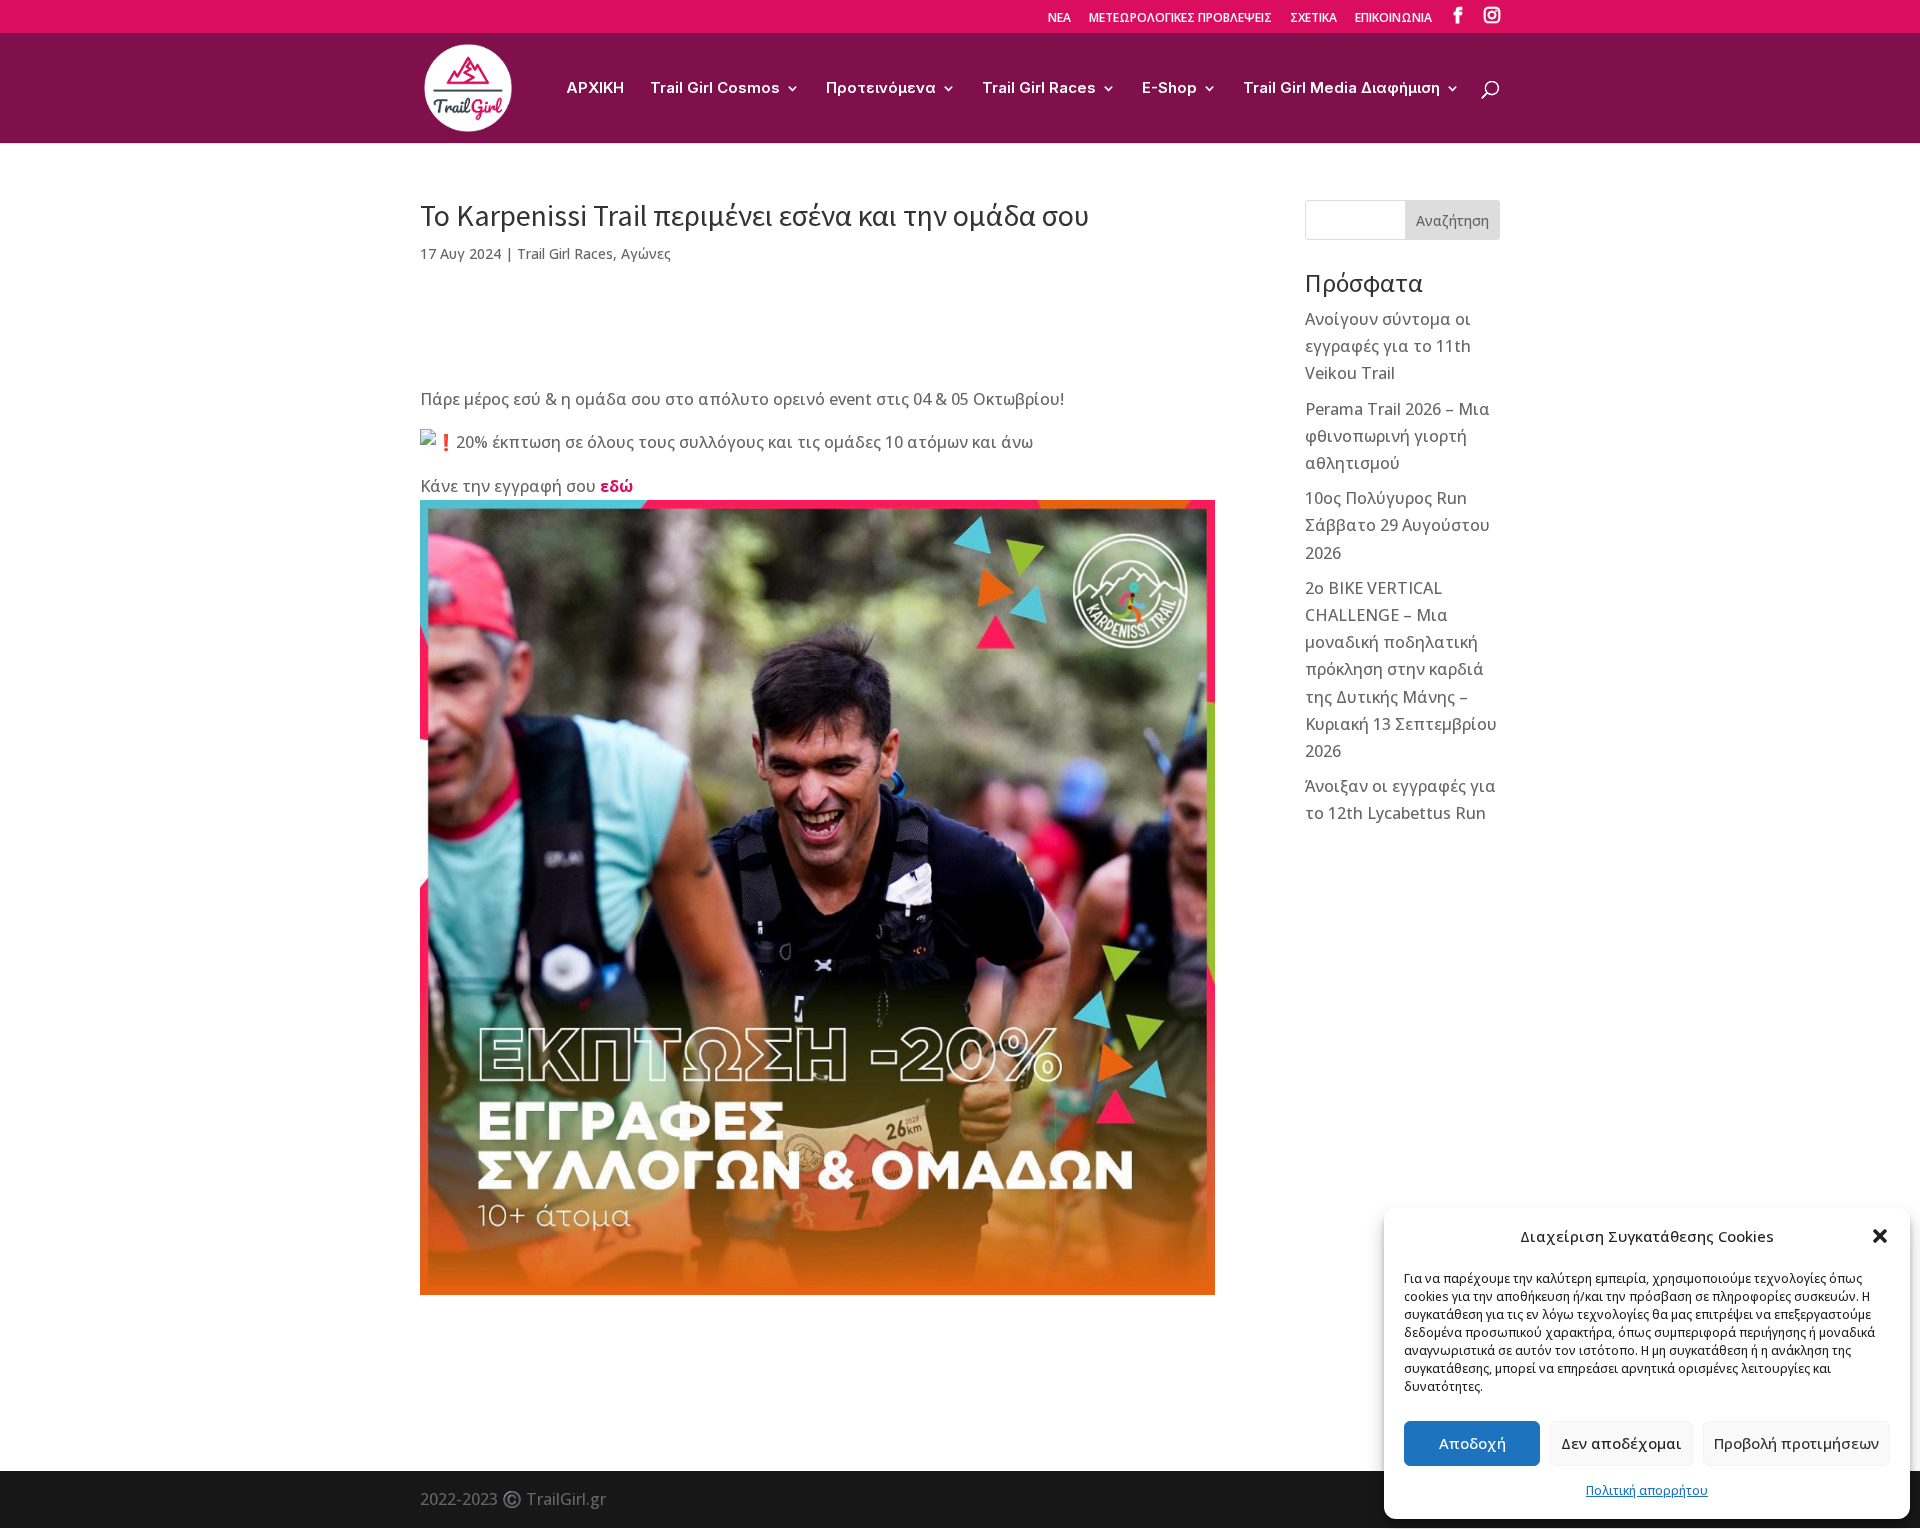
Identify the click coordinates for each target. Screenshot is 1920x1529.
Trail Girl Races (1039, 89)
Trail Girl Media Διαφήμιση (1341, 89)
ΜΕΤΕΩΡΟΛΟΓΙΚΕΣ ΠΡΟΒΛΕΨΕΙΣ (1180, 19)
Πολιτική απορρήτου (1647, 1490)
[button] (1880, 1236)
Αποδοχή (1472, 1443)
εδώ (616, 486)
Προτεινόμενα (881, 89)
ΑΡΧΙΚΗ (595, 89)
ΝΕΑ (1059, 19)
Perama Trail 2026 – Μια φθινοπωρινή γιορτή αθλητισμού (1397, 436)
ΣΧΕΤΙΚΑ (1313, 19)
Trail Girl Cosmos (715, 89)
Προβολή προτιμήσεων (1796, 1443)
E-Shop (1169, 89)
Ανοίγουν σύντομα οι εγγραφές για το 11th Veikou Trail (1388, 346)
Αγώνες (646, 253)
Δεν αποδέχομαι (1621, 1443)
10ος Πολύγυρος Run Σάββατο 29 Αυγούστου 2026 (1397, 525)
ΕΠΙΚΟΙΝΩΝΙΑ (1393, 19)
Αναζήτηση (1452, 220)
